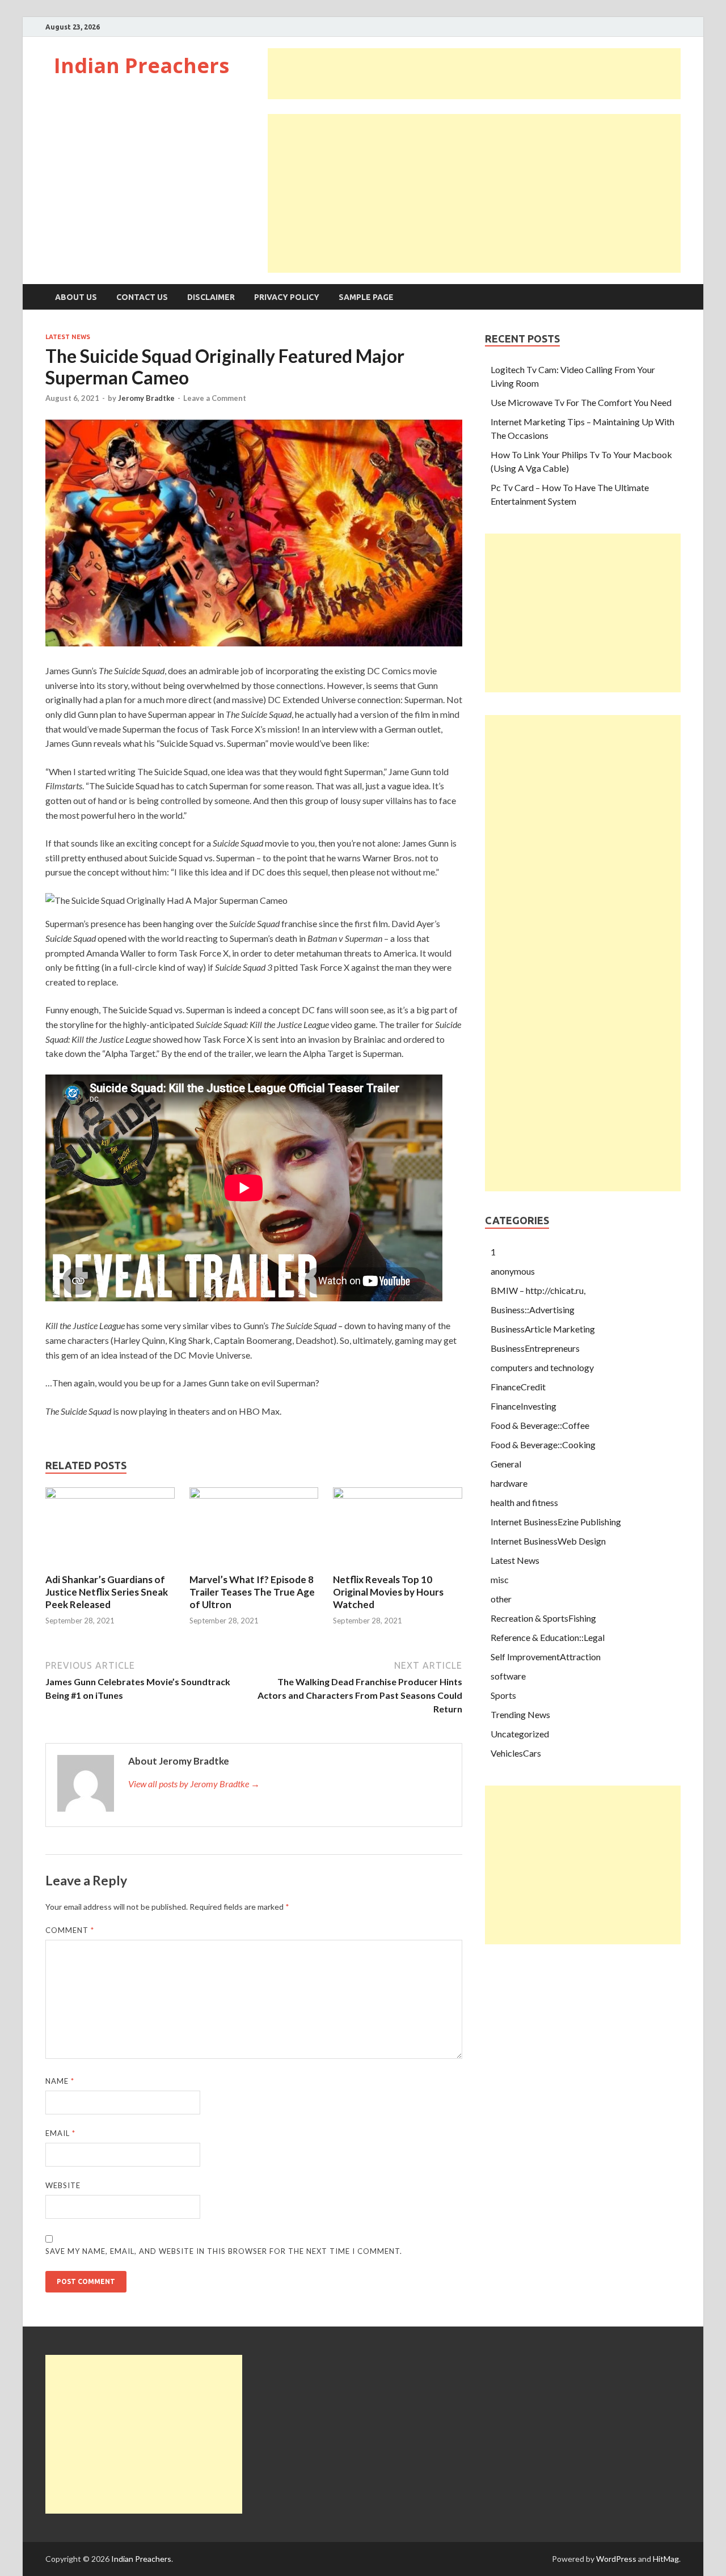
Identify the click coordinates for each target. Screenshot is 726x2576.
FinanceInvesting (524, 1406)
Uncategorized (520, 1734)
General (506, 1464)
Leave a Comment (215, 398)
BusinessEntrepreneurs (535, 1348)
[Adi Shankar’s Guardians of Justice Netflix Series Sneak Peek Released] (110, 1495)
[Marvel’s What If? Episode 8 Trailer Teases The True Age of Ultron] (254, 1495)
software (508, 1676)
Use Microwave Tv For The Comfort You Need (581, 402)
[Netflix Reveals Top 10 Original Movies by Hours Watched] (398, 1495)
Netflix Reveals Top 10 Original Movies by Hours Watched (388, 1592)
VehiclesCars (516, 1753)
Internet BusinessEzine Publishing (556, 1522)
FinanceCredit (518, 1387)
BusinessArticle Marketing (543, 1329)
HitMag (666, 2559)
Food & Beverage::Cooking (543, 1444)
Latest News (68, 337)
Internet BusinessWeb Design (548, 1541)
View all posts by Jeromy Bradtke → (194, 1784)
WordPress (616, 2559)
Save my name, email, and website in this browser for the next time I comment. (224, 2251)
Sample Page (366, 297)
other (501, 1599)
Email (60, 2133)
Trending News (520, 1714)
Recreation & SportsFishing (543, 1618)
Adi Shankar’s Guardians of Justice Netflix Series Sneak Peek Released (107, 1592)
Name (60, 2081)
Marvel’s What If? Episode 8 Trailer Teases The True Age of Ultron (252, 1592)
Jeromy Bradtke (146, 398)
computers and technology (542, 1367)
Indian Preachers (142, 65)
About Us (76, 297)
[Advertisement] (474, 74)
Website (63, 2185)
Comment (70, 1930)
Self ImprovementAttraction (546, 1657)
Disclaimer (211, 297)
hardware (509, 1483)
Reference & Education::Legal (548, 1637)
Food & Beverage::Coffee (540, 1425)
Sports (503, 1695)
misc (500, 1579)
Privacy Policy (287, 297)
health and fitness (524, 1502)
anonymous (513, 1271)
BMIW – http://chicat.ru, (538, 1290)
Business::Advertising (533, 1310)
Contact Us (142, 297)
